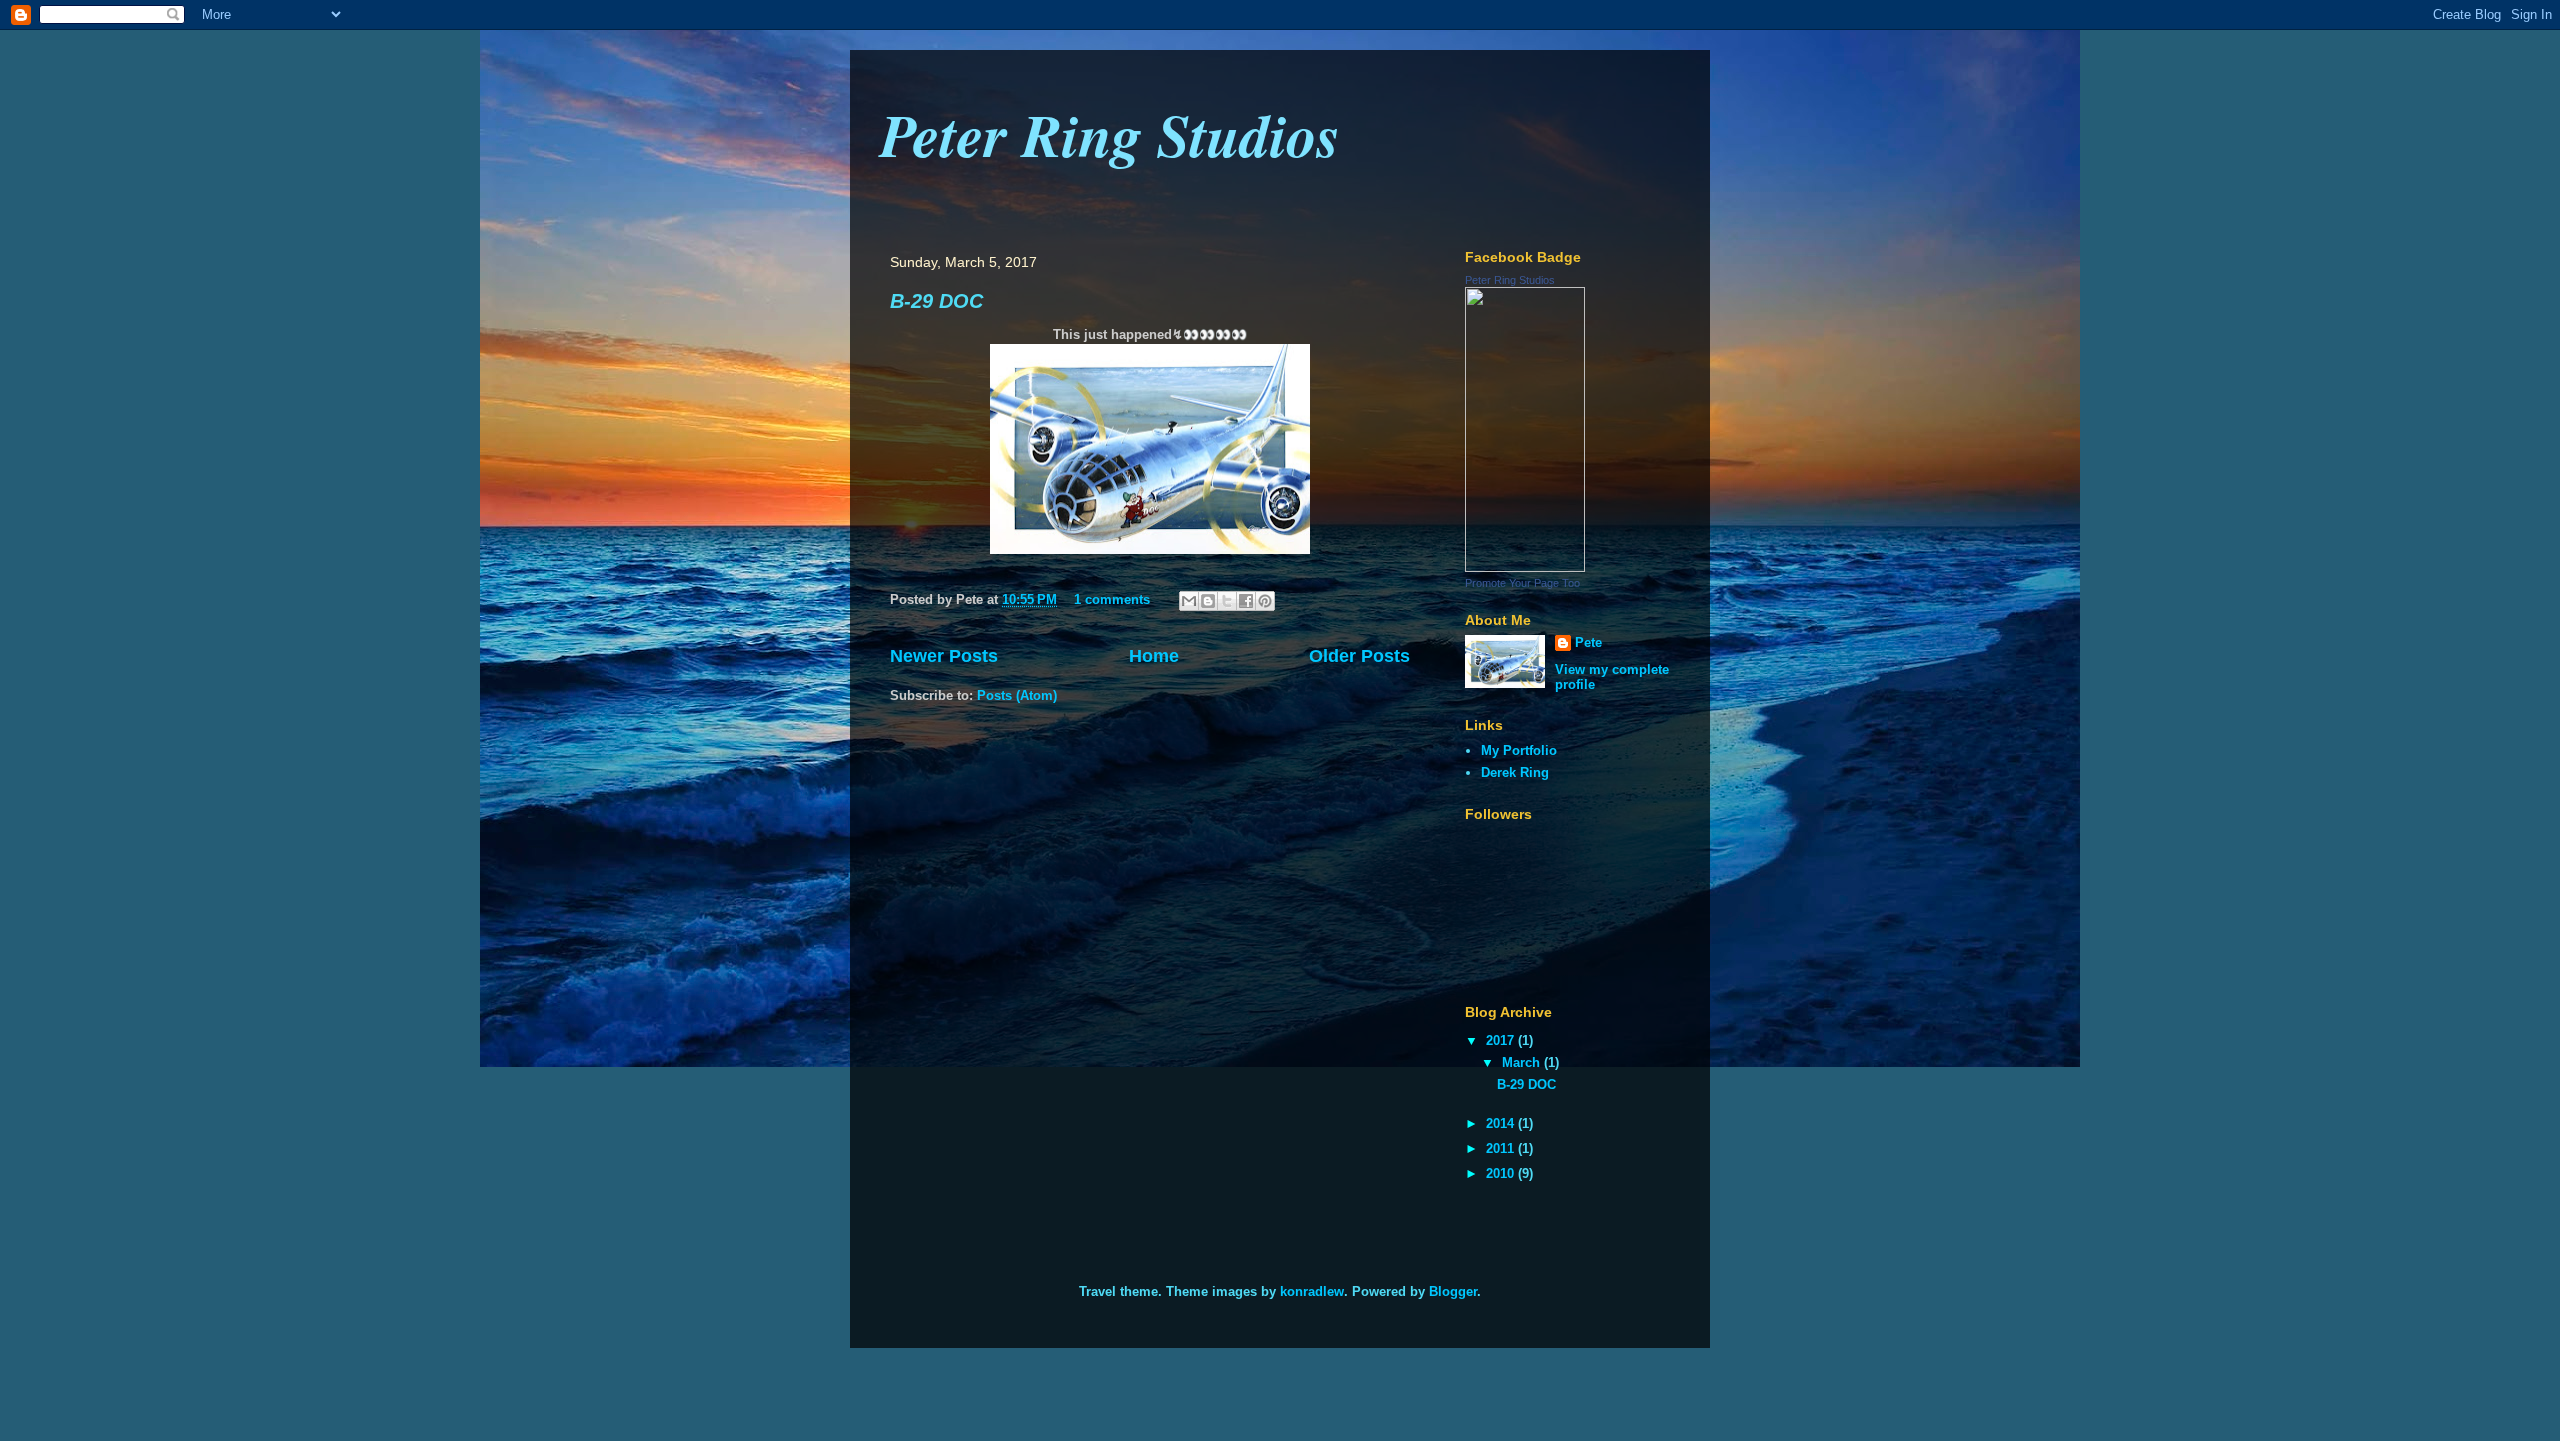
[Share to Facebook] (1246, 601)
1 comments (1112, 599)
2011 (1502, 1148)
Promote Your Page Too (1522, 583)
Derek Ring (1515, 772)
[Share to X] (1227, 601)
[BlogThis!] (1208, 601)
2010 (1502, 1173)
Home (1154, 656)
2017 (1502, 1040)
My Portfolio (1519, 750)
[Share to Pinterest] (1265, 601)
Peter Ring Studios (1110, 134)
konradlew (1312, 1291)
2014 (1502, 1123)
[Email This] (1189, 601)
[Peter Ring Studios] (1525, 567)
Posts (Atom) (1017, 695)
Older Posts (1359, 656)
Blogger (1453, 1291)
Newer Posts (944, 656)
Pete (1588, 642)
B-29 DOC (936, 301)
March (1523, 1062)
